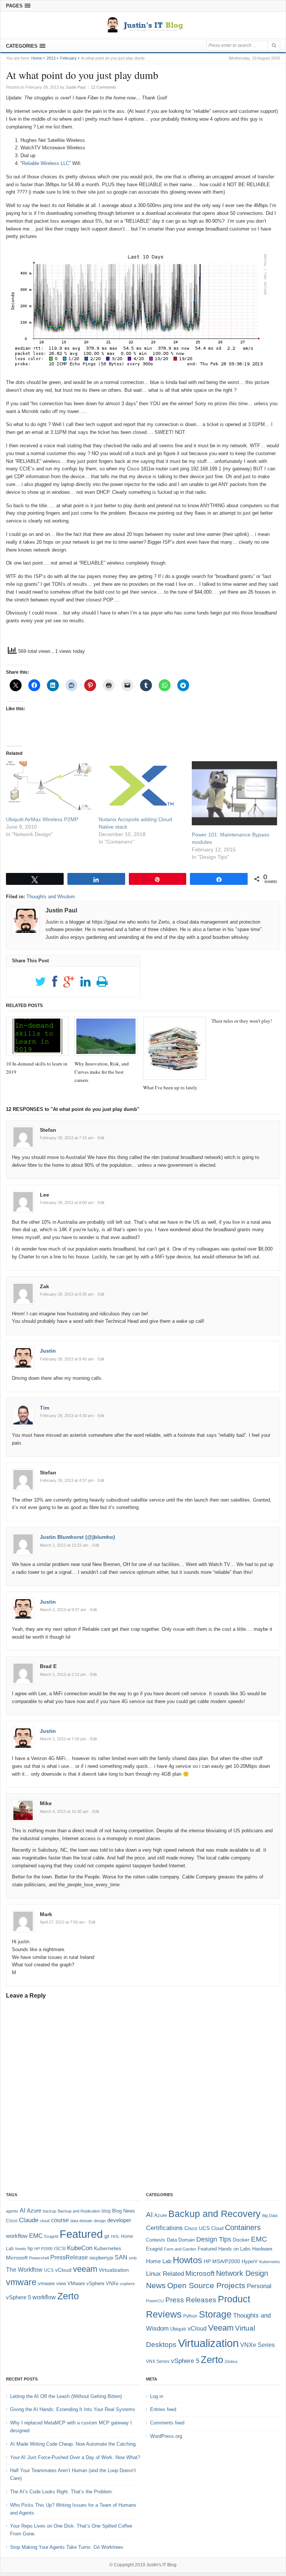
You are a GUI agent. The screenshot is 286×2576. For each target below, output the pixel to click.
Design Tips (214, 2239)
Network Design (242, 2273)
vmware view (52, 2283)
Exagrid (51, 2236)
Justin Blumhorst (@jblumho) (77, 1537)
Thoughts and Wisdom (51, 897)
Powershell (39, 2258)
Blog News (124, 2211)
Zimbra (231, 2361)
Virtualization (114, 2270)
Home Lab (159, 2261)
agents (12, 2211)
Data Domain (181, 2240)
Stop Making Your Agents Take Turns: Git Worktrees (67, 2547)
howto (21, 2249)
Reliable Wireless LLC (46, 163)
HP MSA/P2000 (222, 2261)
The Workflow (24, 2270)
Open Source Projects (206, 2285)
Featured (81, 2234)
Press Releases (191, 2300)
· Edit (100, 1138)
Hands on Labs (234, 2249)
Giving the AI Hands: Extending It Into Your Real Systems (73, 2409)
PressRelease (69, 2257)
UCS (49, 2270)
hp (30, 2248)
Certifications (164, 2228)
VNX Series (158, 2361)
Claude (29, 2220)
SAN (121, 2257)
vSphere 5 (18, 2297)
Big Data (270, 2216)
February (68, 58)
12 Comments (104, 87)
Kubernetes (107, 2248)
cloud (45, 2221)
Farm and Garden (180, 2249)
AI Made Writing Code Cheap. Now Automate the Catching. (74, 2444)
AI (23, 2210)
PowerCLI (155, 2301)
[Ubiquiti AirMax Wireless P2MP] (49, 786)
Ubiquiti (178, 2329)
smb (133, 2258)
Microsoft (17, 2258)
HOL (115, 2236)
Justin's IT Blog (161, 2565)
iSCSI (60, 2249)
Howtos (188, 2260)
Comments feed (167, 2423)
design (100, 2221)
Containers (243, 2227)
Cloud (217, 2228)
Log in (157, 2396)
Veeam (221, 2328)
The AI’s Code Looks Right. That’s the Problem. (62, 2492)
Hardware (262, 2249)
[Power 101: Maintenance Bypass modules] (234, 793)
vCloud (63, 2270)
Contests (156, 2240)
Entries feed (163, 2409)
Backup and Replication (79, 2211)
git (107, 2236)
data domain (81, 2221)
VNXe (112, 2283)
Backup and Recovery (214, 2214)
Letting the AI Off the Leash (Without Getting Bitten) (66, 2396)
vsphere (127, 2284)
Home (37, 58)
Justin (48, 1351)
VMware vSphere (86, 2283)
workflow (44, 2297)
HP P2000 (43, 2249)
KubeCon (80, 2248)
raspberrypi (101, 2258)
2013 (51, 58)
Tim (45, 1408)
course (60, 2220)
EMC (36, 2236)
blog (106, 2211)
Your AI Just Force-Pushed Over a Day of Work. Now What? (75, 2457)
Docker (241, 2240)
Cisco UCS (197, 2228)
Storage (215, 2314)
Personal (259, 2286)
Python (190, 2316)
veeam (85, 2269)
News (156, 2285)
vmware (21, 2282)
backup (50, 2211)
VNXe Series (258, 2345)
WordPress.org (166, 2436)
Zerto (68, 2296)
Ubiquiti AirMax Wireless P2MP (42, 819)
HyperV (250, 2261)
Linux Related (165, 2274)
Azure (34, 2211)
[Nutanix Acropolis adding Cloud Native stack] (141, 786)
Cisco (12, 2221)
